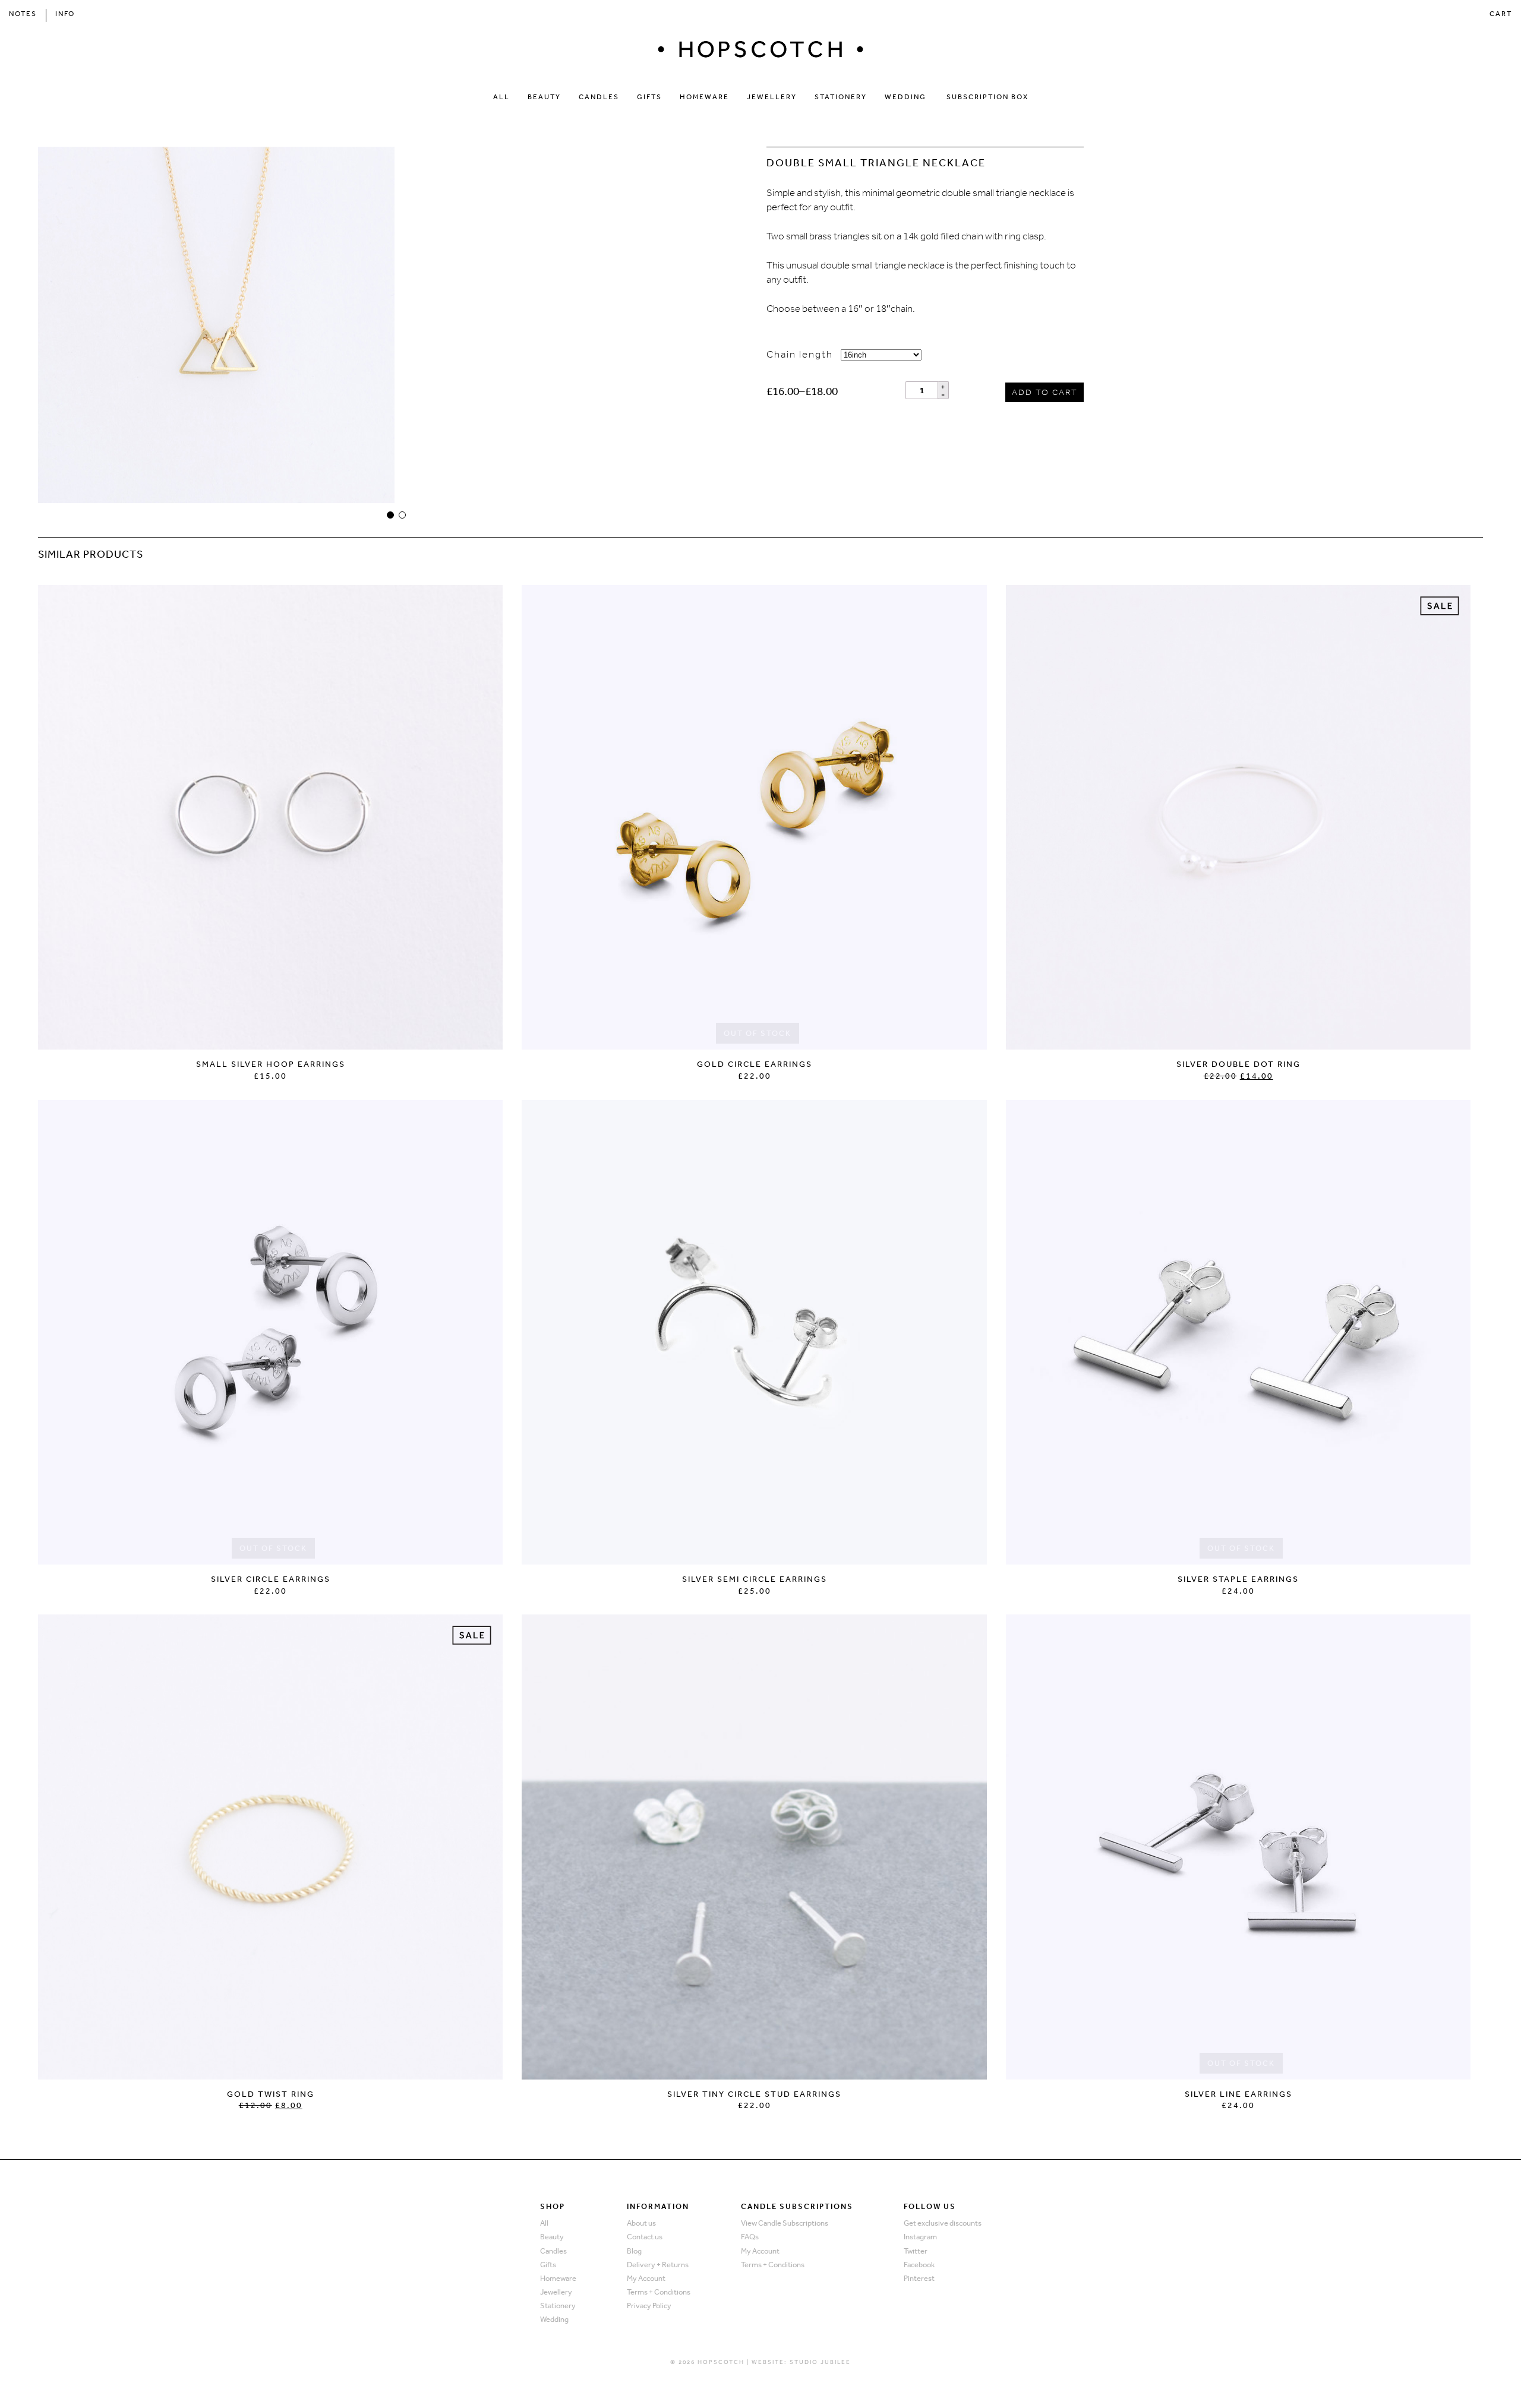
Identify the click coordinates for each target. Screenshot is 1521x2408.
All (501, 97)
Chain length (800, 354)
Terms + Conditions (659, 2292)
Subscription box (987, 97)
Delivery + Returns (658, 2265)
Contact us (645, 2237)
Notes (23, 14)
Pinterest (919, 2278)
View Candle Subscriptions (785, 2223)
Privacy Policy (649, 2306)
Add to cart (1045, 392)
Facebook (919, 2265)
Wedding (905, 97)
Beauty (544, 97)
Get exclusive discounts (943, 2223)
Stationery (841, 97)
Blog (634, 2251)
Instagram (920, 2237)
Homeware (704, 97)
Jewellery (772, 97)
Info (65, 14)
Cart (1501, 14)
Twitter (916, 2251)
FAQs (750, 2237)
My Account (646, 2278)
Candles (599, 97)
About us (641, 2223)
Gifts (649, 97)
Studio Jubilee (820, 2362)
